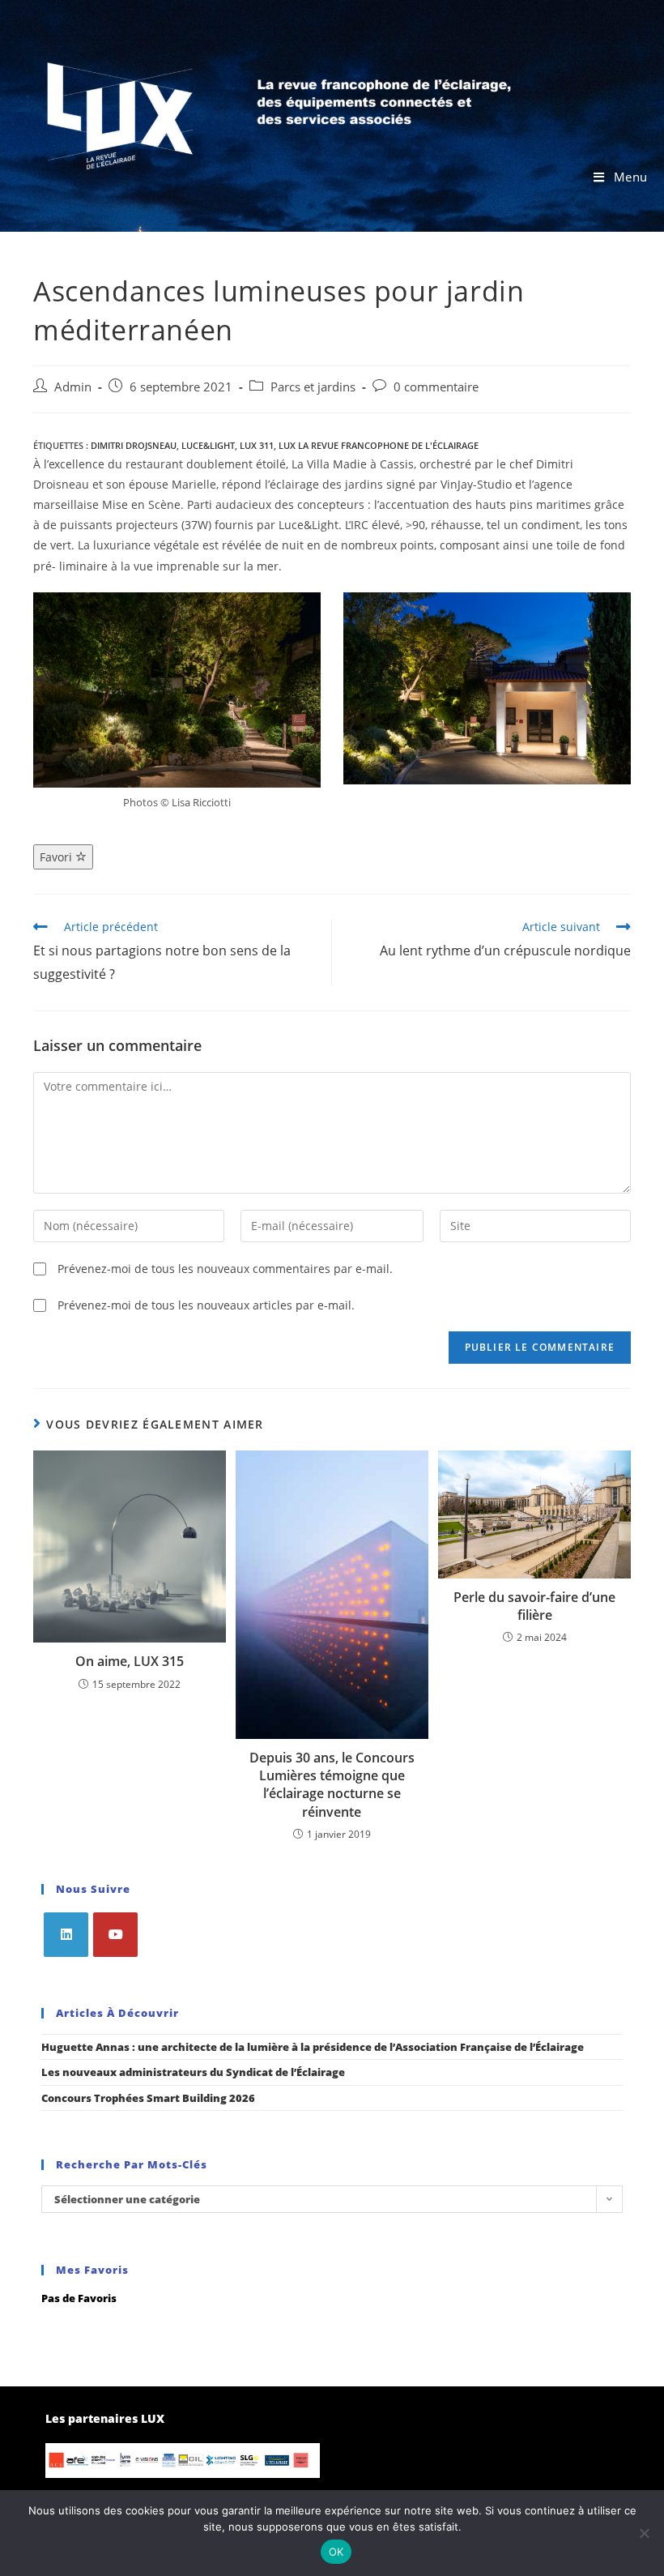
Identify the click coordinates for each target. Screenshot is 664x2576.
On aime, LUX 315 (130, 1661)
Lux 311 (257, 445)
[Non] (644, 2533)
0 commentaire (436, 387)
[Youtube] (115, 1935)
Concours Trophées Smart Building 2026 (148, 2098)
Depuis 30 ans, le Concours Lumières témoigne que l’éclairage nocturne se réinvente (332, 1785)
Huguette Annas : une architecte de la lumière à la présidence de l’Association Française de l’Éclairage (313, 2047)
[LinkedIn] (66, 1935)
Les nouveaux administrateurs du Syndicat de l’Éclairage (193, 2072)
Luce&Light (208, 445)
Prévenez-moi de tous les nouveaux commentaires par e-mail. (225, 1269)
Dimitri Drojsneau (134, 445)
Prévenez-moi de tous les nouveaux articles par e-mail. (206, 1305)
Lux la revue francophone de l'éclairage (379, 445)
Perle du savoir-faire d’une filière (534, 1606)
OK (336, 2552)
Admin (73, 387)
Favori (57, 857)
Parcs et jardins (313, 387)
